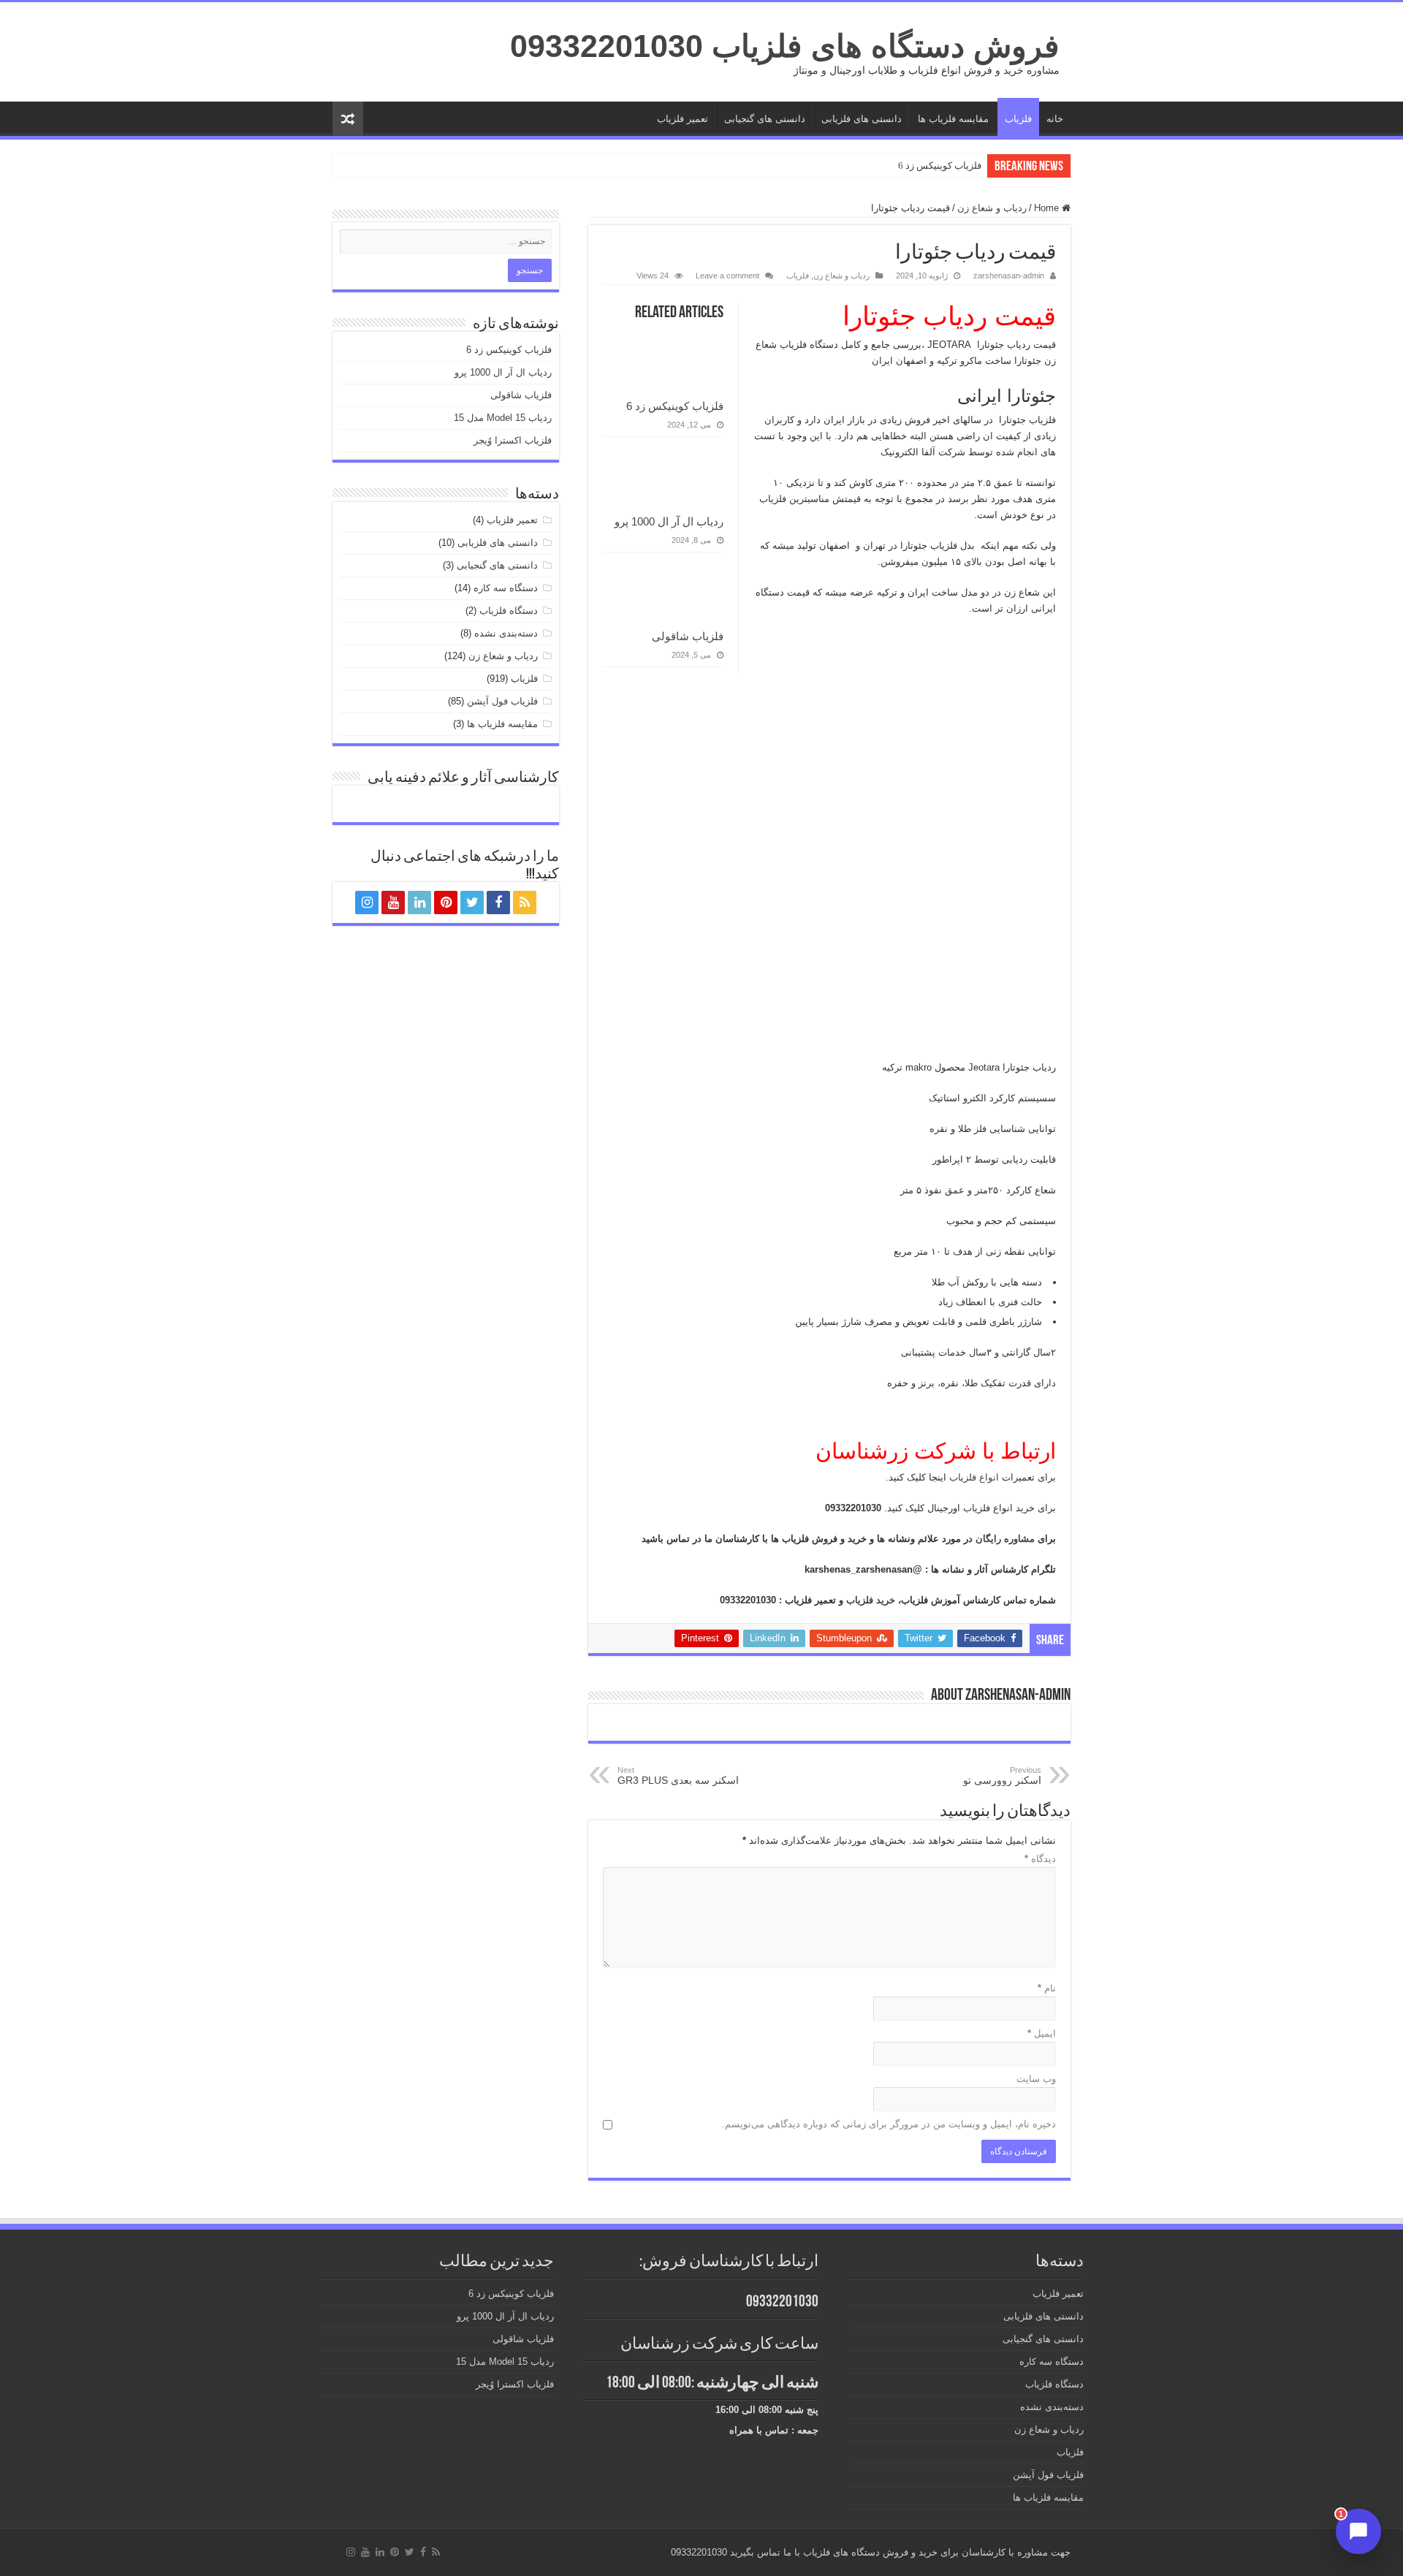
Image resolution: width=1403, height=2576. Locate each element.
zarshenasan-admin (1009, 276)
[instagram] (367, 903)
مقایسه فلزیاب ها (953, 119)
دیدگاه (1040, 1859)
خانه (1055, 119)
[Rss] (525, 903)
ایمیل (1042, 2033)
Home (1048, 208)
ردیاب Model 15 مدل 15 (503, 418)
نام (1047, 1988)
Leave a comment (727, 276)
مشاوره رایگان (1007, 1539)
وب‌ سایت (1036, 2079)
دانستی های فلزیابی (862, 119)
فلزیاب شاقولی (688, 636)
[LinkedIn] (419, 903)
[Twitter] (472, 903)
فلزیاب (1018, 119)
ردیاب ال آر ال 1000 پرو (669, 521)
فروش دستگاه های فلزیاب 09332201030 (785, 46)
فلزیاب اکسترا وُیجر (513, 440)
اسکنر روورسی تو (1002, 1776)
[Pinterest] (446, 903)
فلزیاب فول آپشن (502, 701)
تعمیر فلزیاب (683, 119)
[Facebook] (498, 903)
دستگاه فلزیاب (509, 611)
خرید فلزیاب (872, 1600)
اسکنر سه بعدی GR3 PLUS (678, 1776)
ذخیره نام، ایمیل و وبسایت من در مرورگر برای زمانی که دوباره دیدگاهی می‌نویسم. (889, 2124)
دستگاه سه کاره (506, 588)
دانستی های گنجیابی (765, 119)
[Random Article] (348, 119)
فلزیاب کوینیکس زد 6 (940, 166)
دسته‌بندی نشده (506, 633)
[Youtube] (393, 903)
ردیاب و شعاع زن (992, 208)
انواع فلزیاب (976, 1477)
